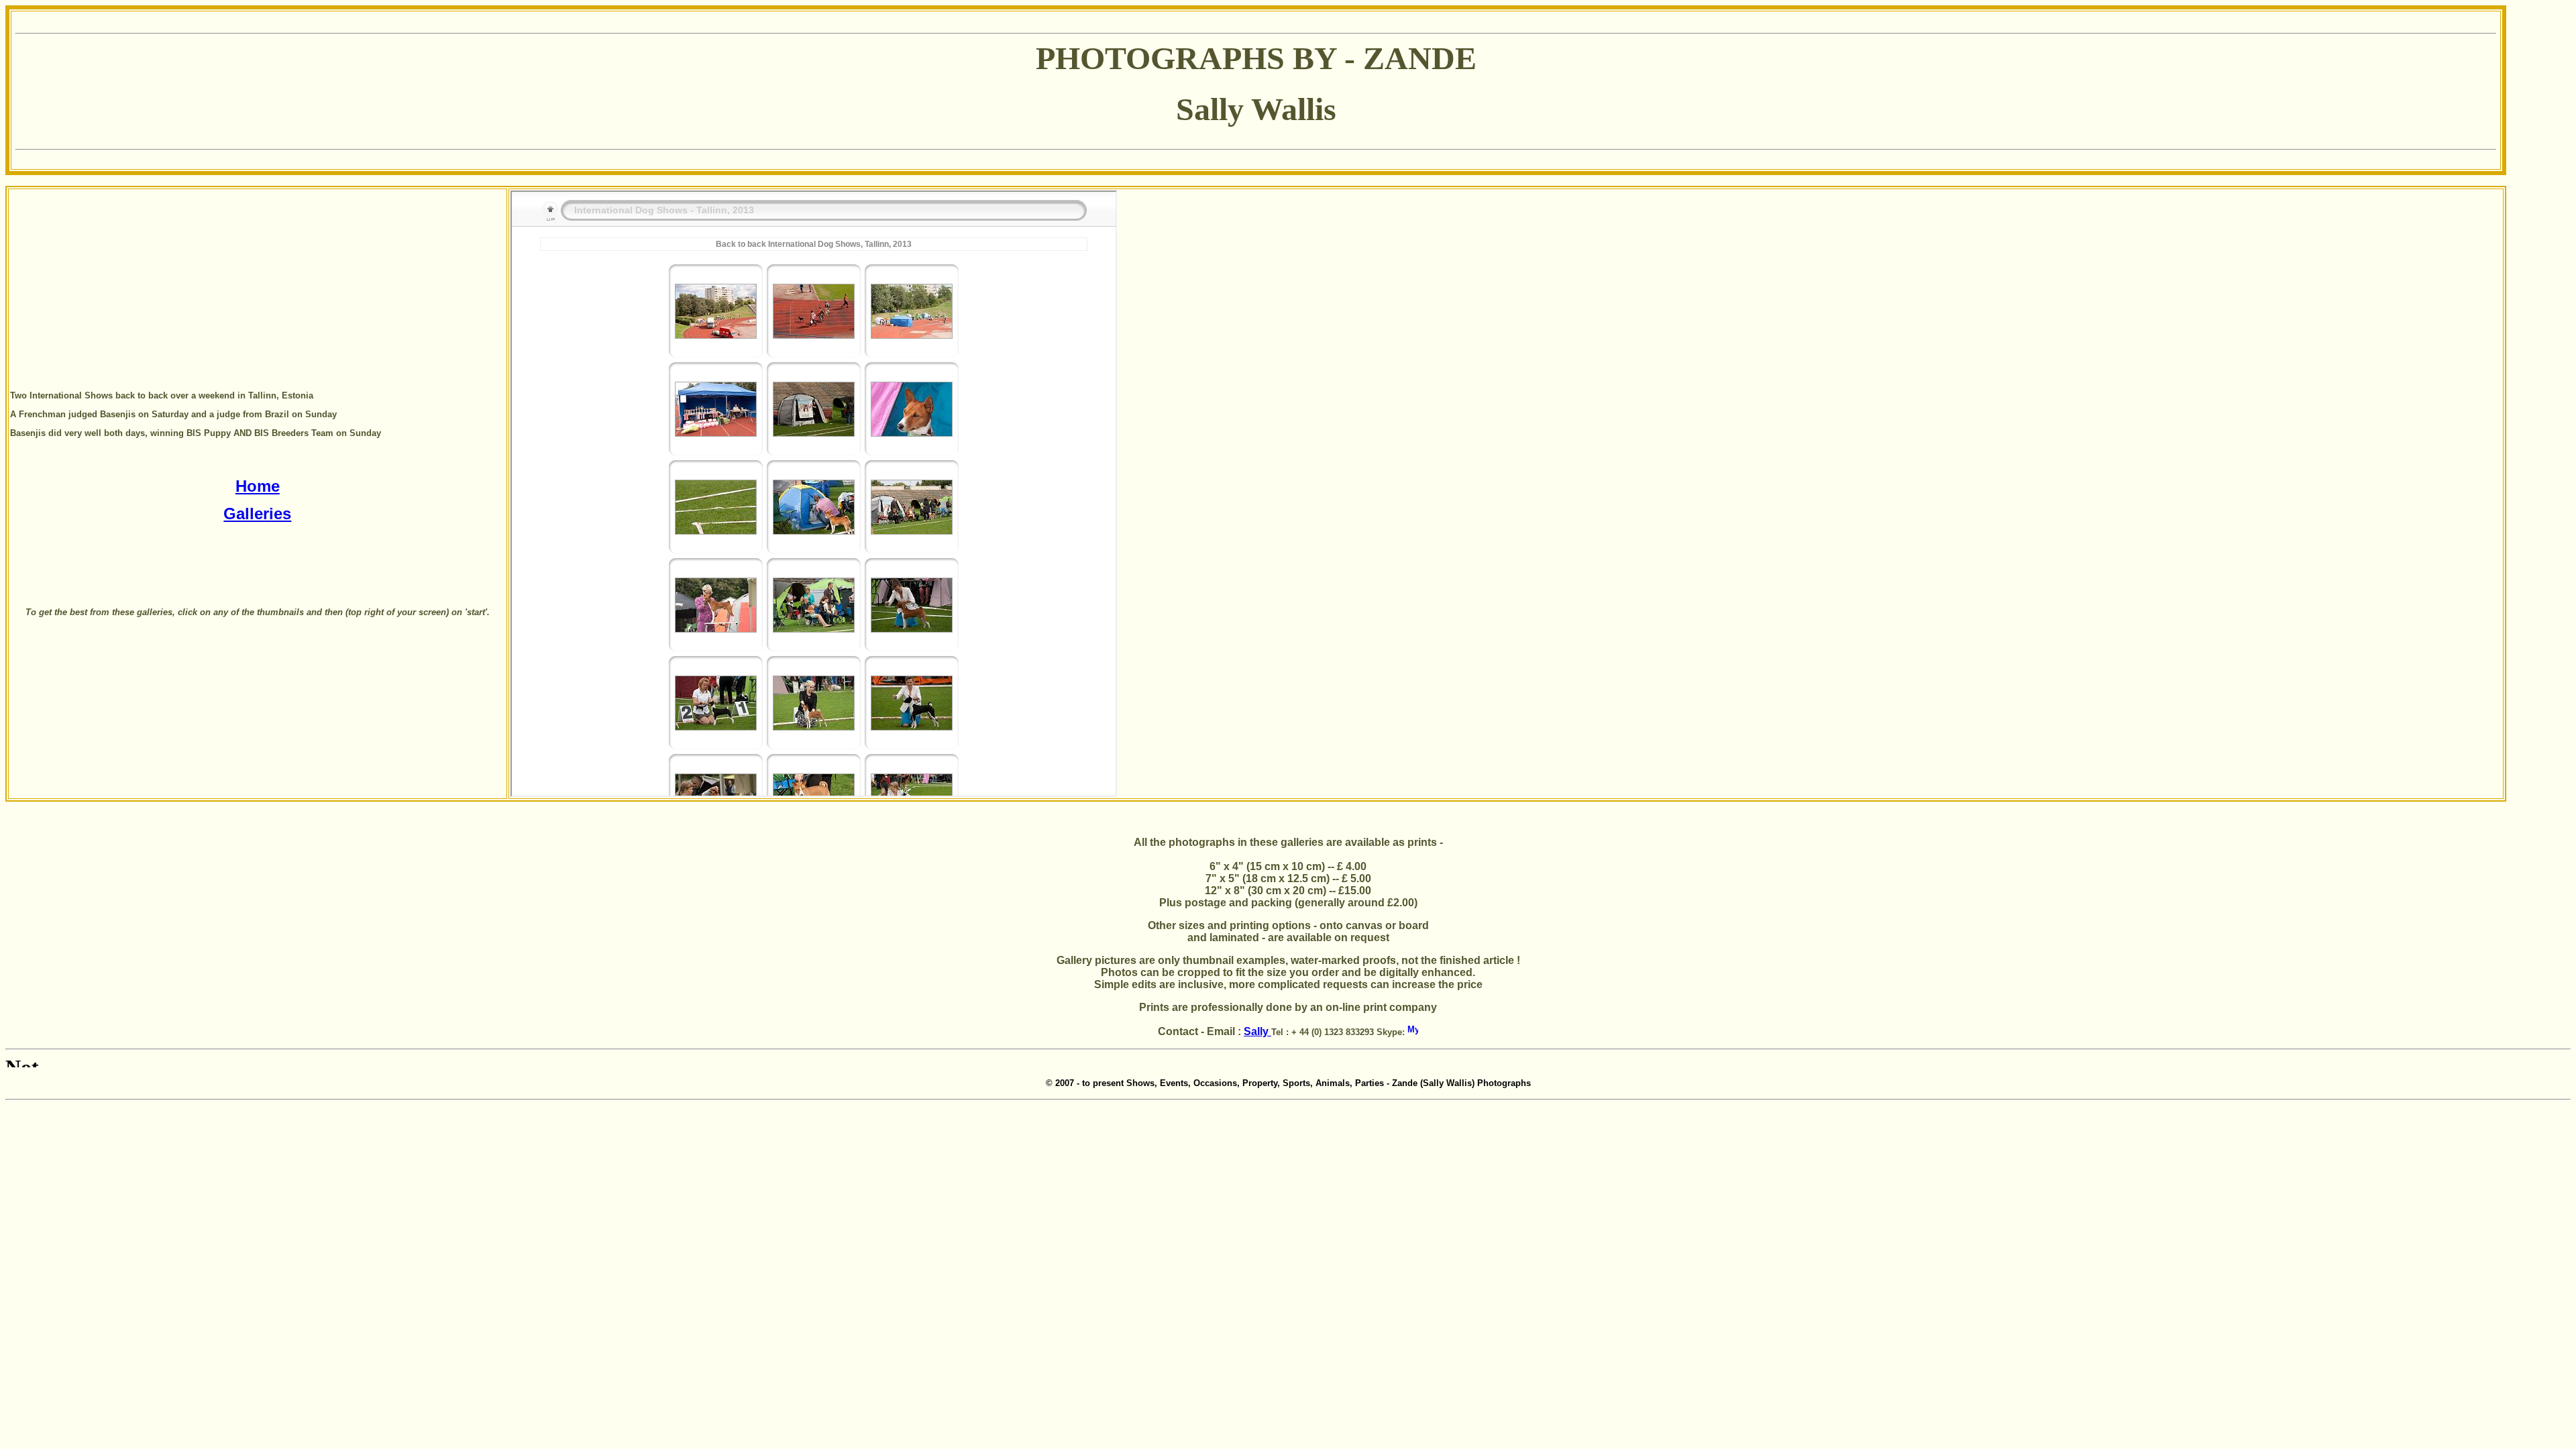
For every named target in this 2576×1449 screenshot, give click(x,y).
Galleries (257, 514)
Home (258, 486)
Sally (1257, 1031)
